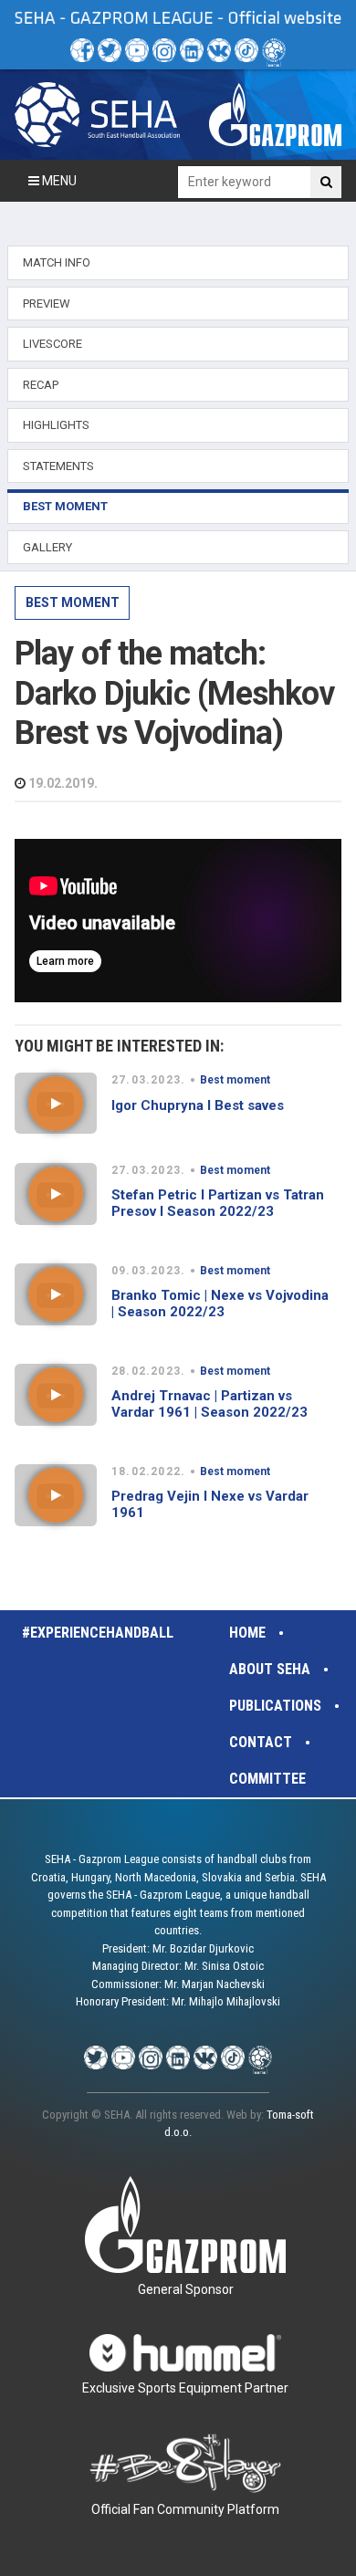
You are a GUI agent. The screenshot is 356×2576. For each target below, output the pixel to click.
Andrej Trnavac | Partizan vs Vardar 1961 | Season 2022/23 (209, 1404)
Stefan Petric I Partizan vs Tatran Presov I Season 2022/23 (218, 1203)
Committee (267, 1779)
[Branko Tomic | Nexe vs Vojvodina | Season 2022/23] (56, 1294)
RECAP (41, 385)
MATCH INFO (57, 262)
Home (247, 1633)
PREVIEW (47, 304)
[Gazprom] (275, 115)
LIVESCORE (52, 344)
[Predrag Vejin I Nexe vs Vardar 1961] (56, 1495)
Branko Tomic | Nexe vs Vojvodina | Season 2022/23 (220, 1304)
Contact (261, 1742)
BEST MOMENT (65, 506)
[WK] (219, 50)
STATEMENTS (58, 466)
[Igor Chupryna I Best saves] (56, 1104)
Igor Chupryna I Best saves (198, 1105)
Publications (275, 1706)
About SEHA (270, 1669)
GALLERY (47, 547)
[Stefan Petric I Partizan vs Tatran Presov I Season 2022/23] (56, 1194)
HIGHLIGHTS (56, 425)
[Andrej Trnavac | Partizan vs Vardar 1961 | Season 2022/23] (56, 1395)
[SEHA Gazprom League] (97, 115)
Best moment (73, 602)
